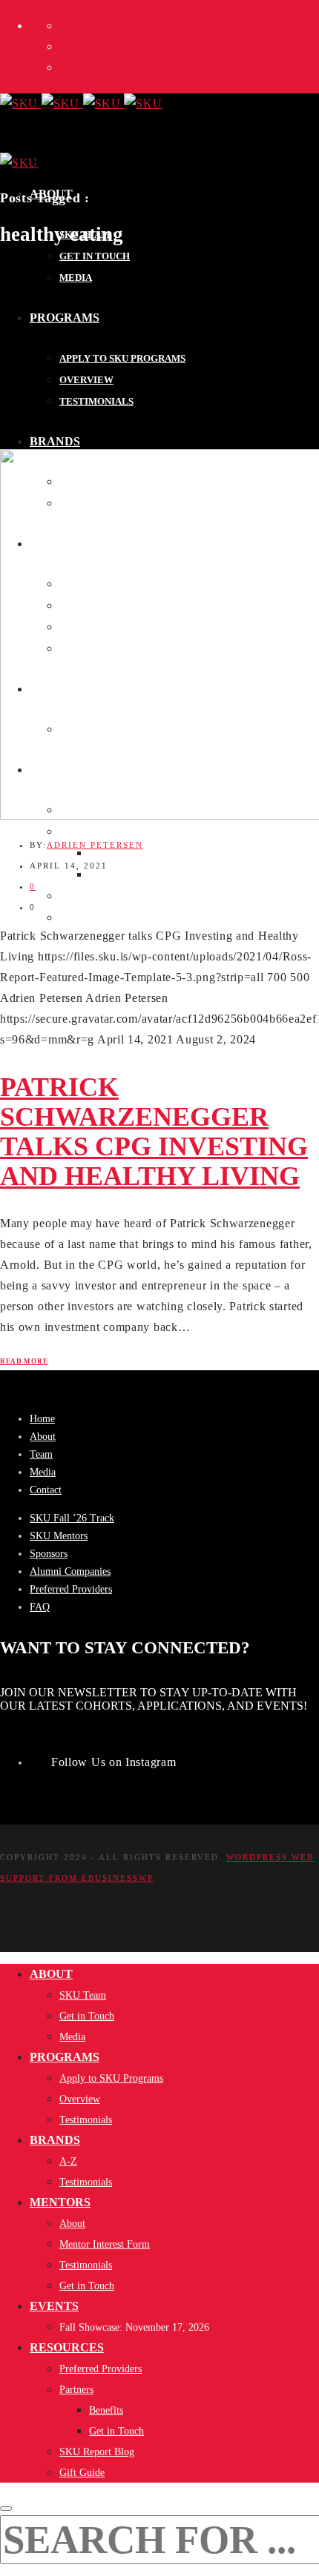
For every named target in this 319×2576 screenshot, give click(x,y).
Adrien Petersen (95, 845)
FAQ (40, 1607)
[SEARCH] (6, 2509)
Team (41, 1454)
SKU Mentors (59, 1536)
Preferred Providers (71, 1589)
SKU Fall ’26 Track (72, 1518)
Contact (46, 1490)
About (43, 1437)
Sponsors (49, 1554)
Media (43, 1472)
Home (42, 1419)
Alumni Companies (70, 1571)
